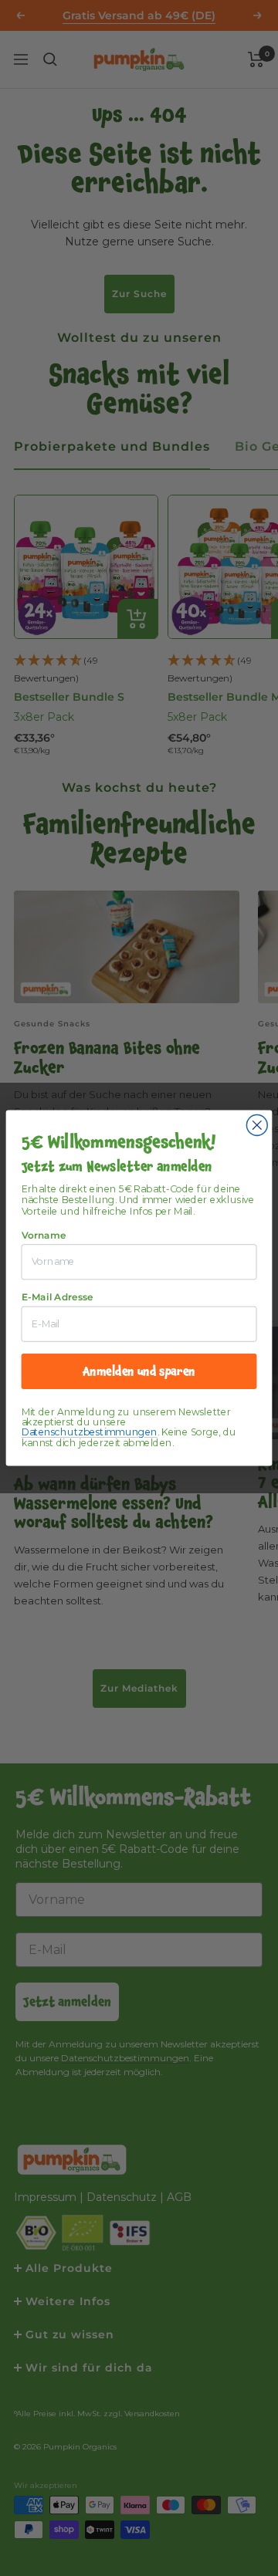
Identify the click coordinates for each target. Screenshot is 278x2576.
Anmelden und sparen (139, 1371)
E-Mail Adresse (58, 1297)
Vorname (44, 1235)
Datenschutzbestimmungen (90, 1433)
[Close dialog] (257, 1126)
